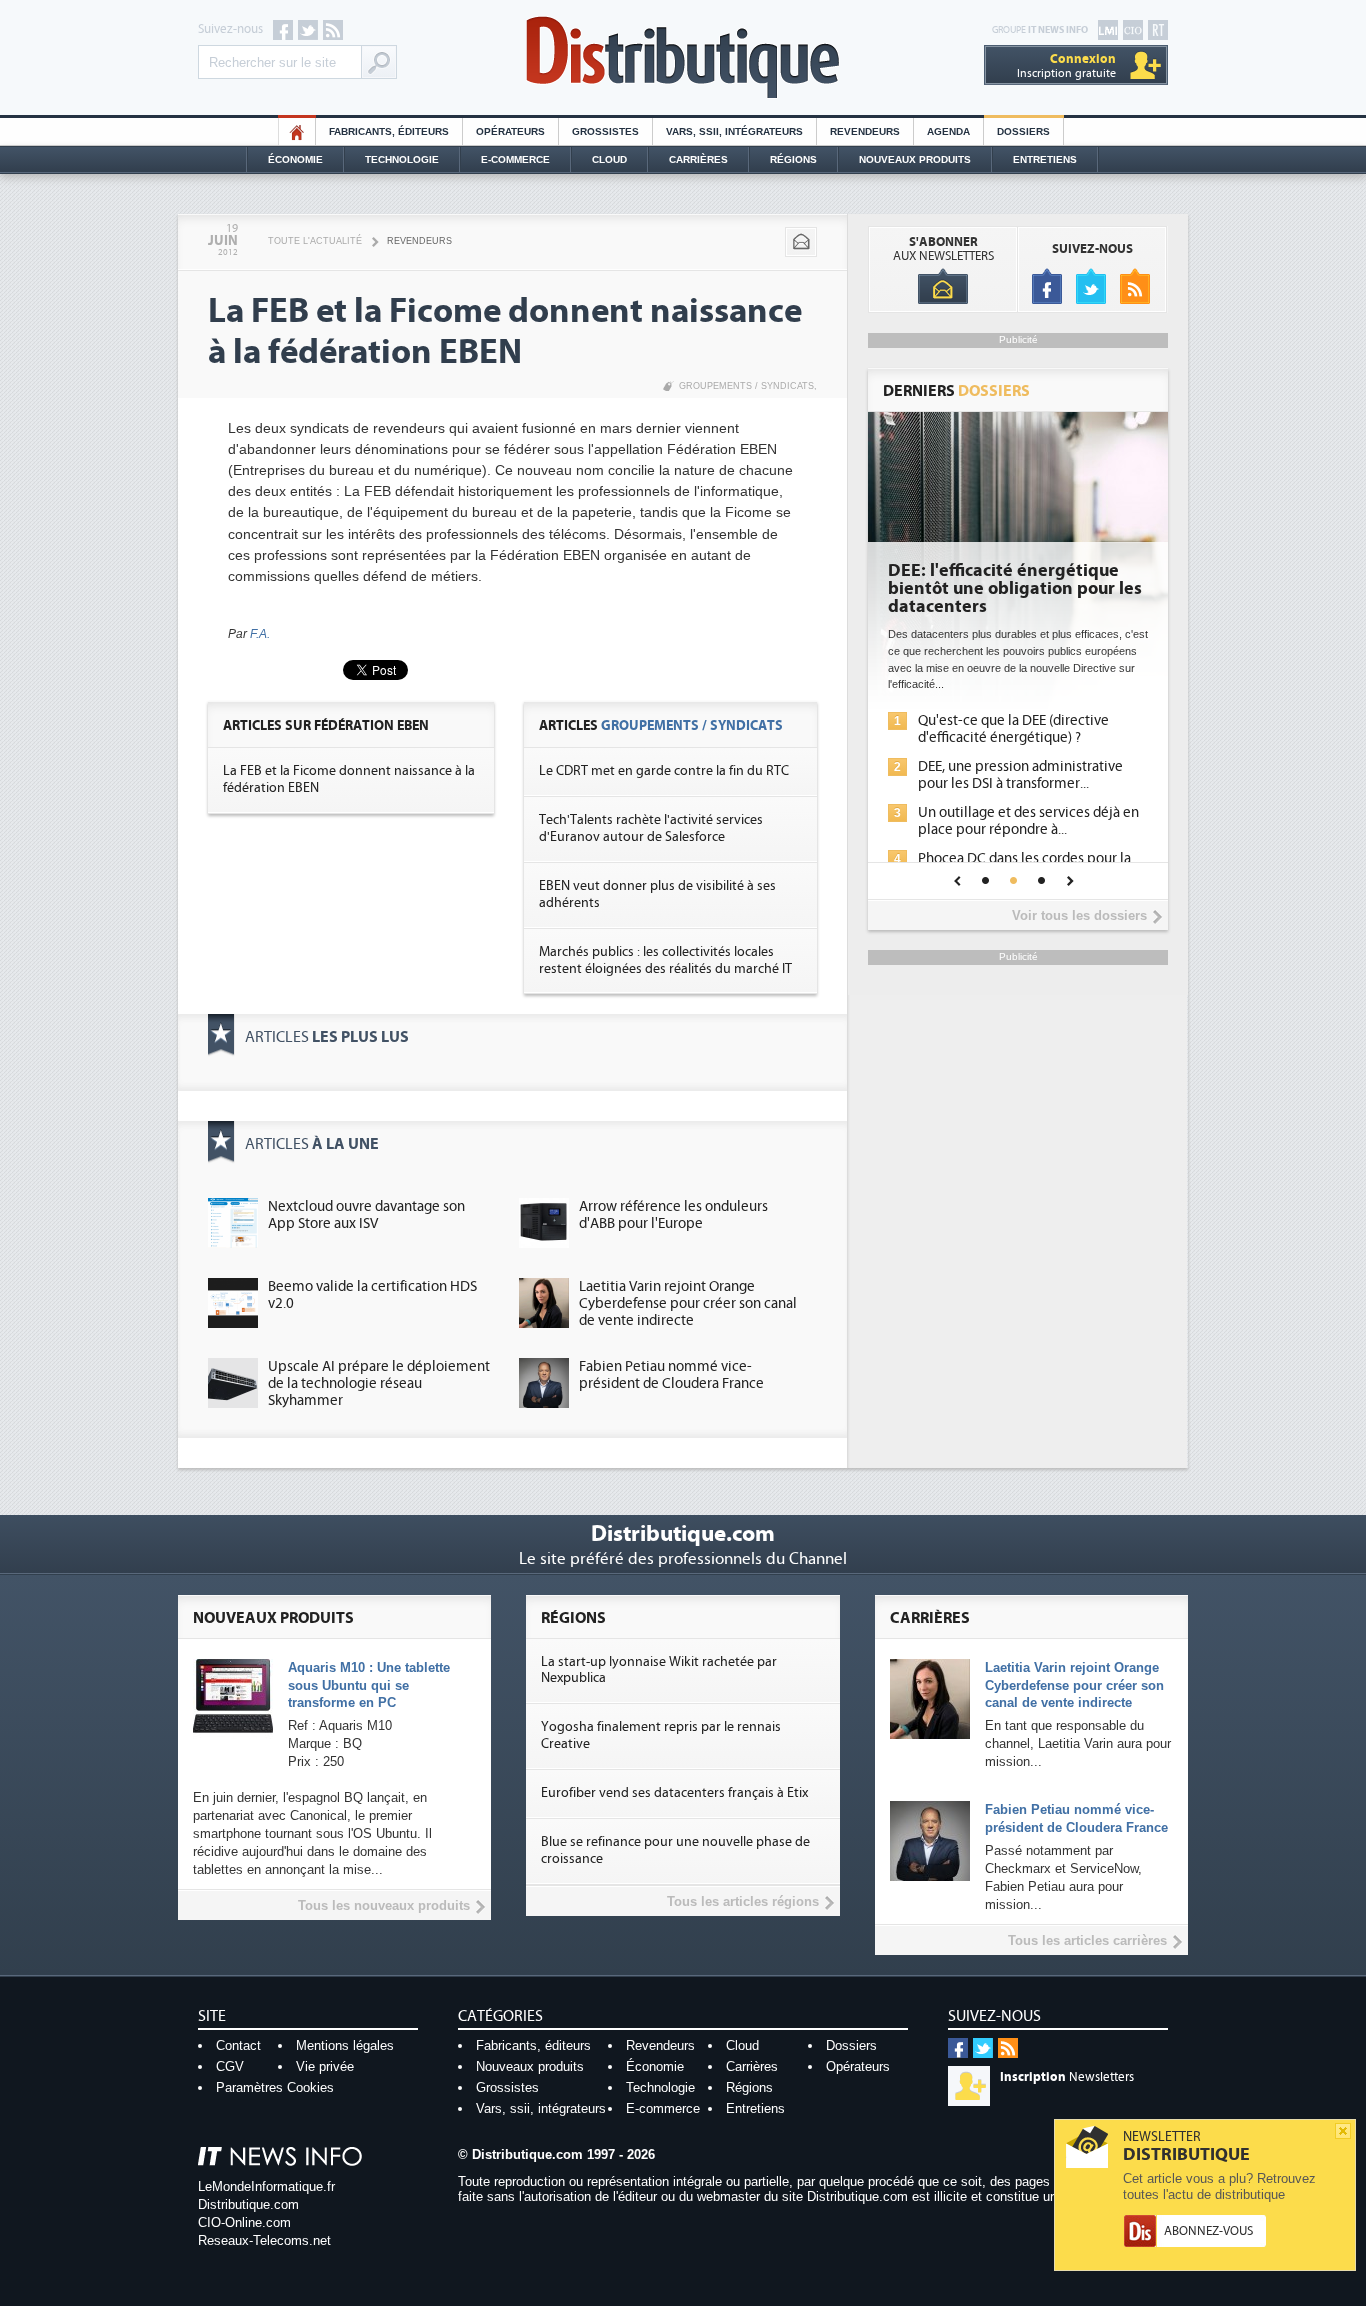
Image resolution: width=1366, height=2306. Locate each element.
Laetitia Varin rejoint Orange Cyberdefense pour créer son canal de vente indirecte (688, 1303)
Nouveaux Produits (915, 159)
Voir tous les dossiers (1079, 915)
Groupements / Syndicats (746, 386)
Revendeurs (865, 131)
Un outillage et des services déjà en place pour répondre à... (1028, 821)
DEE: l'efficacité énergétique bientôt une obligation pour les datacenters (1015, 589)
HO (297, 131)
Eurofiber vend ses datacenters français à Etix (674, 1793)
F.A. (260, 634)
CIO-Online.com (244, 2222)
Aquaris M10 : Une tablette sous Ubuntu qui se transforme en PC (369, 1685)
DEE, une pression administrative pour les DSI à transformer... (1020, 775)
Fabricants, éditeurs (389, 131)
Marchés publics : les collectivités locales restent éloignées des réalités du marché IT (665, 960)
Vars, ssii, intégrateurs (541, 2108)
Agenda (948, 131)
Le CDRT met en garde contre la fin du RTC (664, 771)
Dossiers (1023, 131)
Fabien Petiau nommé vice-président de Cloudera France (671, 1375)
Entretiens (1045, 159)
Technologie (402, 159)
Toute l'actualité (315, 241)
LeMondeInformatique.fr (266, 2186)
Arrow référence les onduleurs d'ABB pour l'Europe (673, 1215)
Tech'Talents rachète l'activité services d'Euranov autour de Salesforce (651, 828)
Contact (238, 2045)
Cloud (609, 159)
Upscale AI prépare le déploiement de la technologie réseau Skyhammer (379, 1383)
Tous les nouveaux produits (384, 1905)
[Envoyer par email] (801, 242)
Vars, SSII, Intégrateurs (734, 131)
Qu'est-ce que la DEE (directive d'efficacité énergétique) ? (1013, 729)
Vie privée (325, 2066)
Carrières (698, 159)
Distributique (683, 57)
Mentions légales (345, 2045)
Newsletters (1067, 2077)
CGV (230, 2066)
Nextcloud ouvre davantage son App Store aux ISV (366, 1215)
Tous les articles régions (743, 1901)
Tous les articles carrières (1087, 1940)
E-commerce (515, 159)
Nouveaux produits (530, 2066)
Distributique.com (248, 2204)
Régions (793, 159)
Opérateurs (510, 131)
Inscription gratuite (1066, 65)
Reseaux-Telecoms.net (264, 2240)
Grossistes (605, 131)
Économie (295, 159)
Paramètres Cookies (275, 2087)
